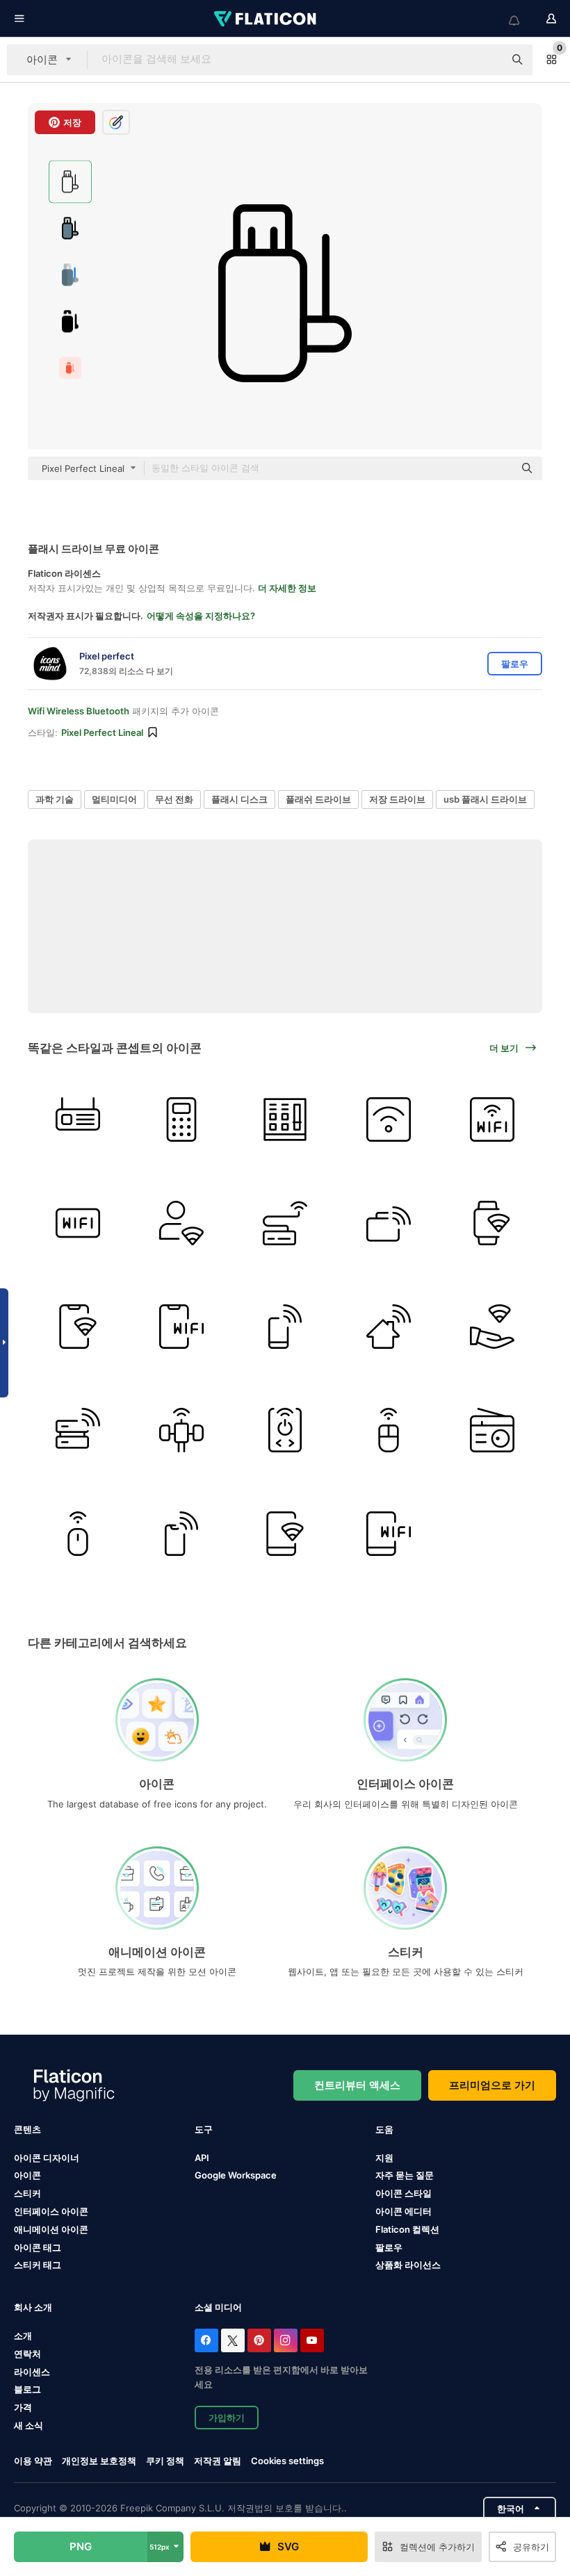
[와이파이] (78, 1119)
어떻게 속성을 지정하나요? (201, 616)
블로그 (27, 2389)
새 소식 (28, 2425)
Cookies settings (287, 2461)
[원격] (285, 1430)
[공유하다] (492, 1327)
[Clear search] (487, 60)
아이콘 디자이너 (47, 2158)
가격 (23, 2407)
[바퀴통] (285, 1223)
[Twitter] (233, 2340)
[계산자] (181, 1119)
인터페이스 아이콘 (51, 2211)
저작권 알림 (218, 2461)
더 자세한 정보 (287, 588)
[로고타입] (492, 1119)
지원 (384, 2158)
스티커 (27, 2193)
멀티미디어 (114, 799)
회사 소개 (33, 2307)
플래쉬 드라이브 (318, 799)
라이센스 (32, 2372)
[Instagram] (286, 2340)
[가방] (389, 1223)
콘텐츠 (27, 2129)
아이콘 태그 (38, 2247)
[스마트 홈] (389, 1327)
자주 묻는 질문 (405, 2175)
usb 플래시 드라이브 (485, 799)
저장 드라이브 (397, 799)
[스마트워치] (492, 1223)
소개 (23, 2336)
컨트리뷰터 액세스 (357, 2085)
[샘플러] (285, 1119)
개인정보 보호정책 (99, 2461)
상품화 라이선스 (408, 2265)
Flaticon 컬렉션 (407, 2229)
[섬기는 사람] (78, 1430)
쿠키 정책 (165, 2461)
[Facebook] (206, 2340)
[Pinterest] (259, 2340)
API (202, 2158)
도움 (384, 2129)
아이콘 (27, 2175)
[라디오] (492, 1430)
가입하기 (227, 2418)
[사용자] (181, 1223)
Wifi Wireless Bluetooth (79, 711)
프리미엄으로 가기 (492, 2085)
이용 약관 (33, 2461)
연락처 (27, 2354)
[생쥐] (389, 1430)
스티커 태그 (38, 2265)
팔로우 (389, 2247)
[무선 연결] (389, 1119)
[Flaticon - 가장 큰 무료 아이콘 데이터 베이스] (266, 19)
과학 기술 (55, 799)
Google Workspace (236, 2175)
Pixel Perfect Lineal (102, 732)
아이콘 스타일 (404, 2193)
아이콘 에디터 (404, 2211)
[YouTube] (312, 2340)
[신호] (181, 1430)
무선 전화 (174, 799)
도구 (204, 2129)
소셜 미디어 (218, 2307)
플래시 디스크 (239, 799)
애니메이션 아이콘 (51, 2229)
